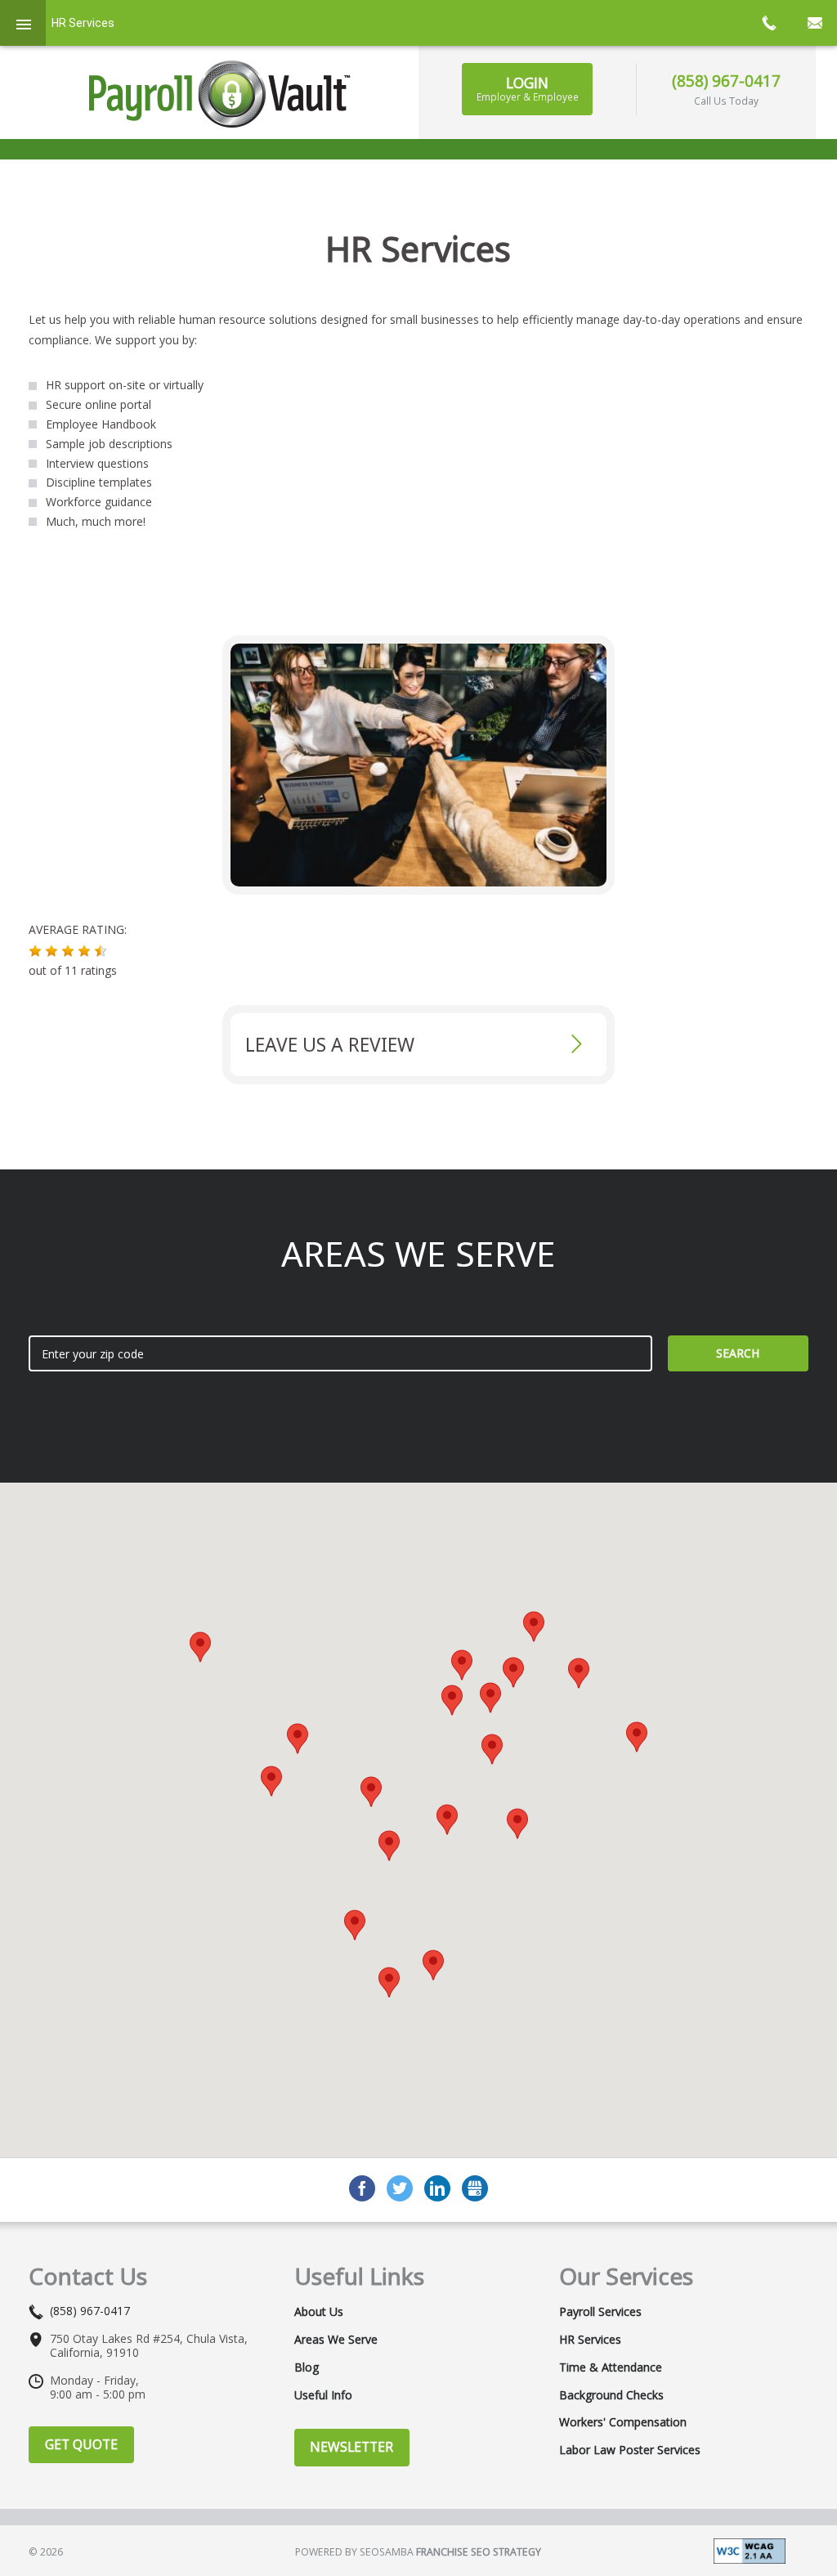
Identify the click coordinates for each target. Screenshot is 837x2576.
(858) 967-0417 (726, 81)
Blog (307, 2367)
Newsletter (351, 2447)
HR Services (590, 2340)
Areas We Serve (336, 2340)
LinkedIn (437, 2188)
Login (528, 88)
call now (768, 23)
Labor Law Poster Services (630, 2450)
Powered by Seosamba (418, 2552)
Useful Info (323, 2395)
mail (814, 23)
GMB (475, 2188)
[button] (35, 951)
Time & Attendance (611, 2367)
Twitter (400, 2188)
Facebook (362, 2188)
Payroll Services (600, 2312)
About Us (319, 2312)
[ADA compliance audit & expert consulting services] (750, 2549)
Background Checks (611, 2395)
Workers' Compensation (623, 2422)
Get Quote (81, 2444)
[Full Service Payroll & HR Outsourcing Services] (220, 94)
